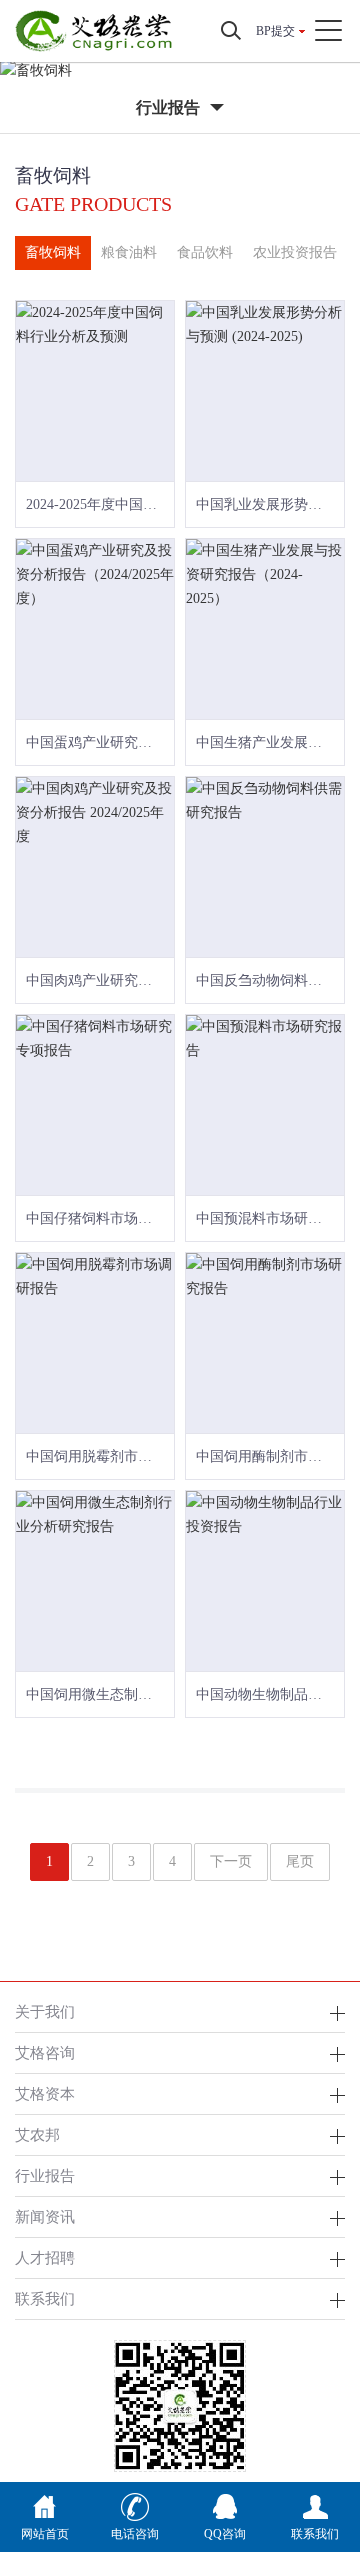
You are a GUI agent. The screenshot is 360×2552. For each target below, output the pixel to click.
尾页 (300, 1861)
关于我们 (45, 2011)
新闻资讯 (45, 2216)
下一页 (231, 1861)
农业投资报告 (295, 252)
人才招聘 (45, 2257)
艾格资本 (45, 2093)
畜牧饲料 (53, 252)
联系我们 (45, 2298)
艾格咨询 (45, 2052)
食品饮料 (205, 252)
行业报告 (45, 2175)
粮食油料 (129, 252)
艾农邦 (37, 2134)
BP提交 (275, 31)
